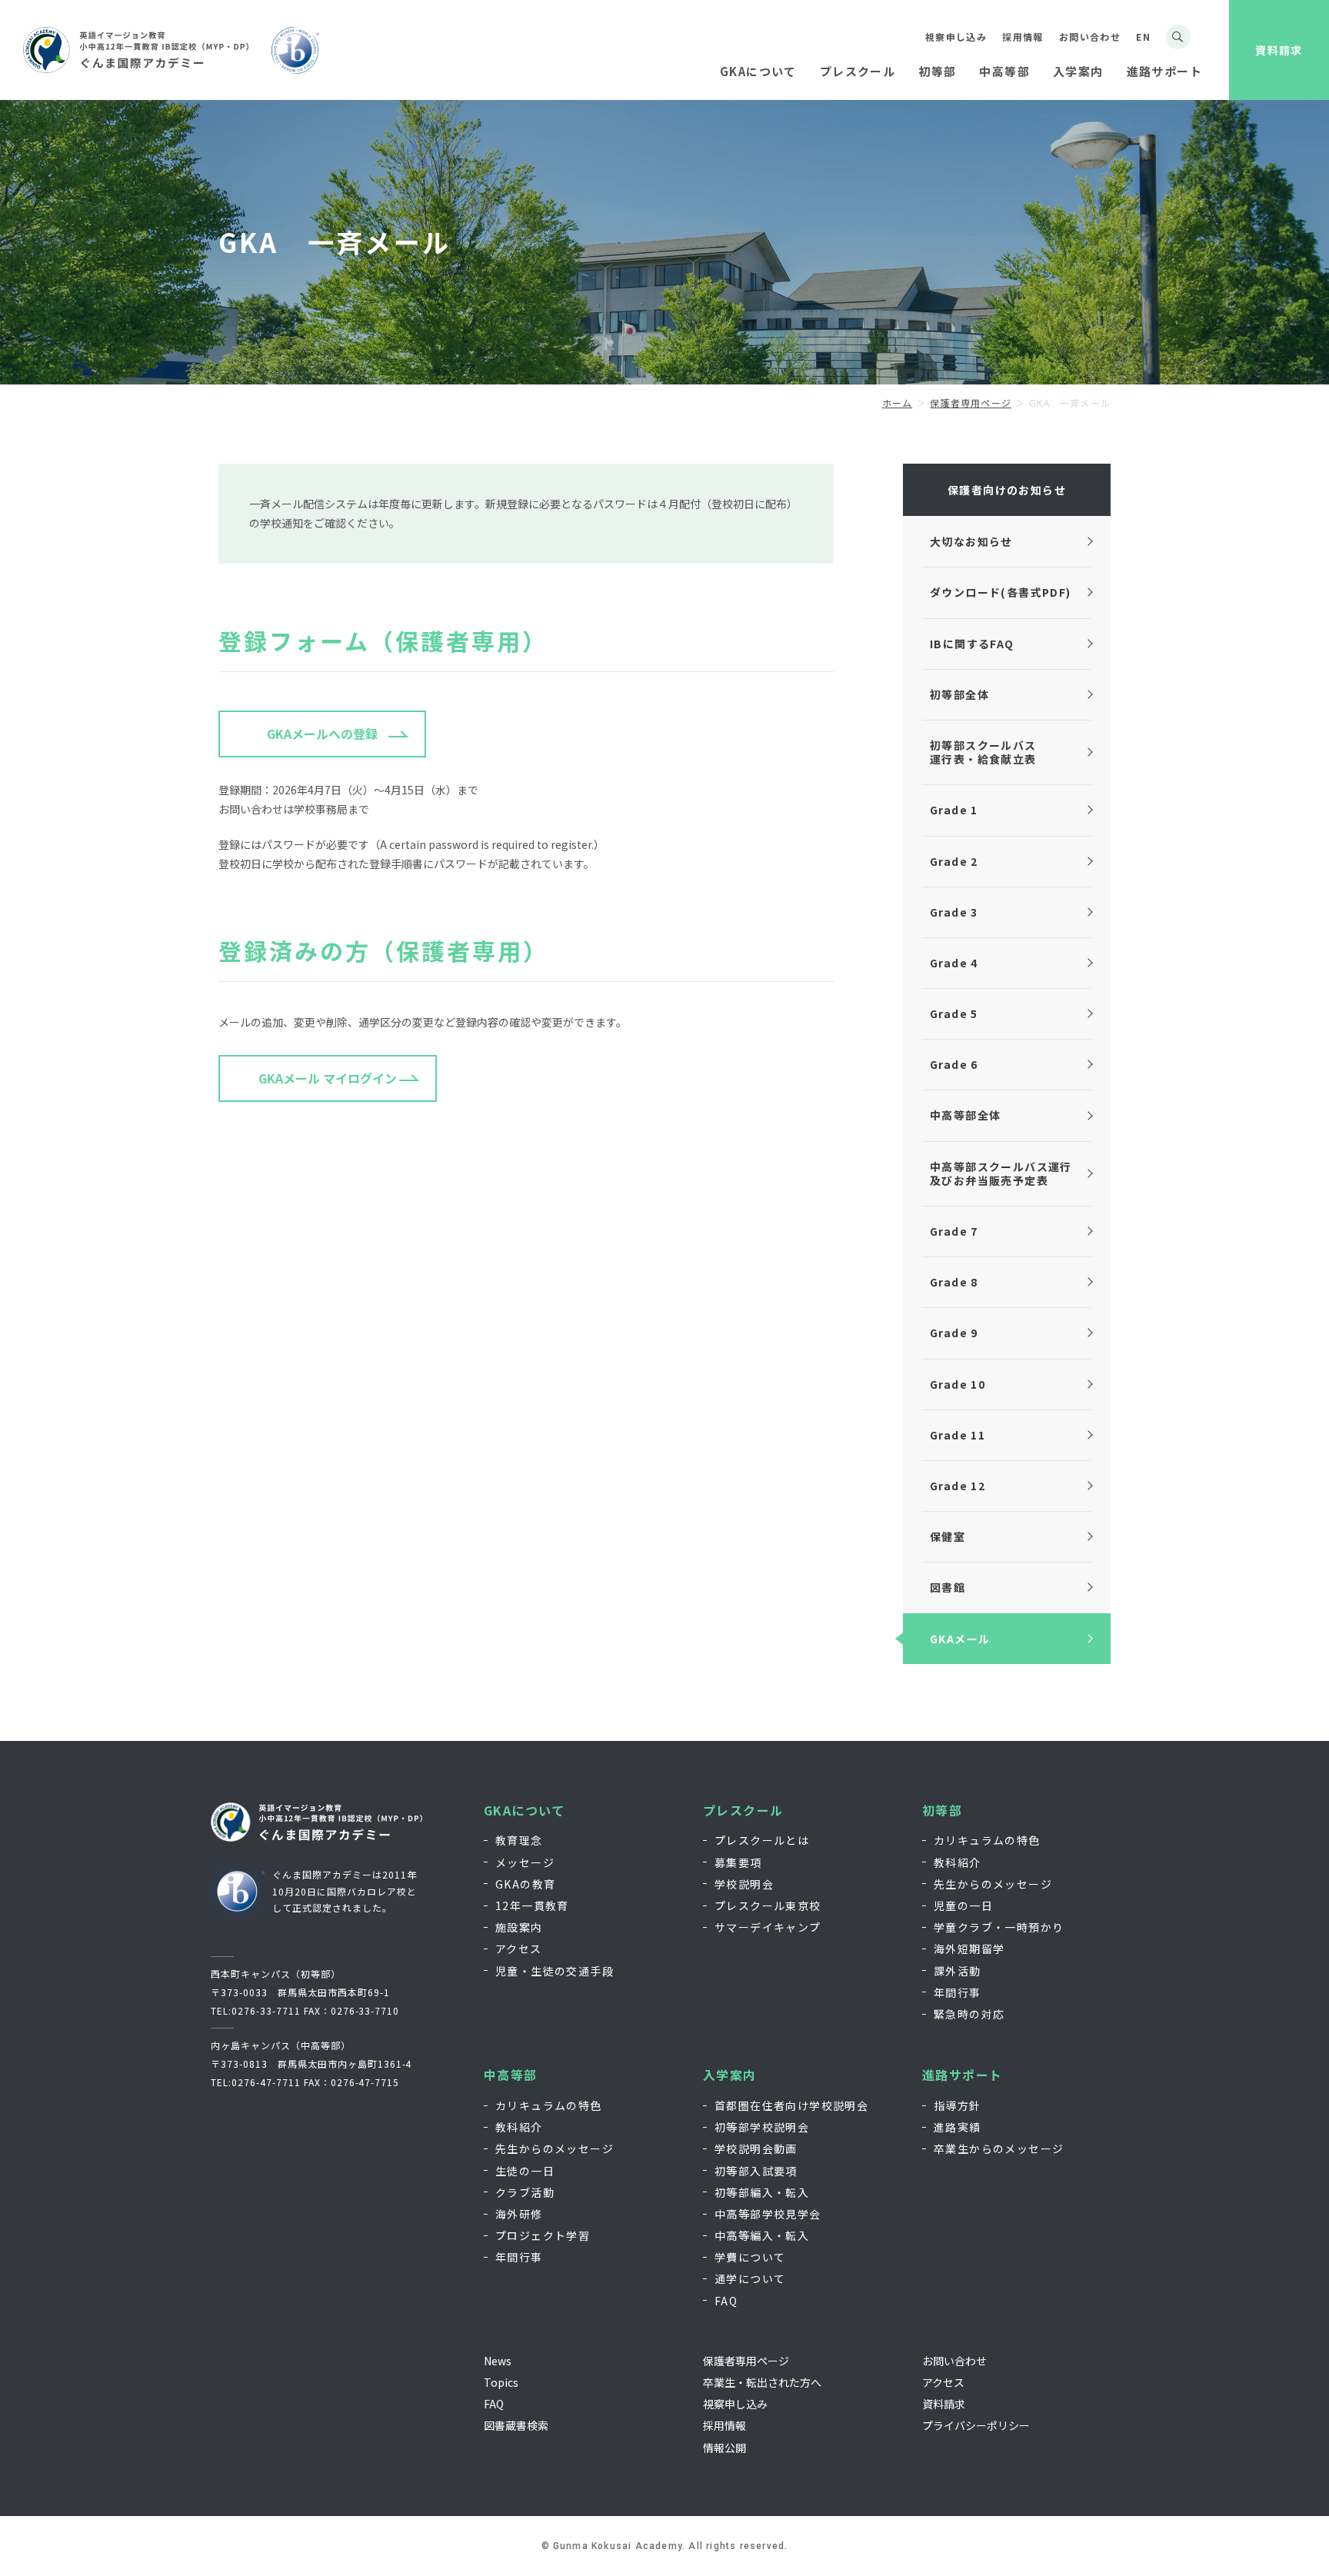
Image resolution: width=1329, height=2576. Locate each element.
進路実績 (958, 2127)
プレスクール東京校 (768, 1905)
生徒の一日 (525, 2171)
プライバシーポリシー (976, 2425)
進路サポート (962, 2075)
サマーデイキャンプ (768, 1927)
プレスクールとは (762, 1840)
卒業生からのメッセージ (999, 2148)
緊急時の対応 (969, 2014)
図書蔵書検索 (516, 2425)
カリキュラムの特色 (987, 1840)
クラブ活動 (525, 2192)
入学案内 (730, 2075)
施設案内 (519, 1927)
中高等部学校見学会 (768, 2214)
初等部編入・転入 (762, 2192)
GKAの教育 (525, 1884)
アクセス (519, 1949)
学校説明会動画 (756, 2148)
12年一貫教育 (532, 1905)
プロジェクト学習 (543, 2235)
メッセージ (525, 1862)
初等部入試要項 (756, 2171)
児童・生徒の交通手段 (555, 1971)
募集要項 (738, 1862)
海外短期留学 (969, 1949)
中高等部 (511, 2075)
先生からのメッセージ (993, 1884)
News (498, 2361)
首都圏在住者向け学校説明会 (791, 2105)
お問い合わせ (1090, 37)
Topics (501, 2382)
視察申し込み (956, 37)
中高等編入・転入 (762, 2235)
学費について (750, 2257)
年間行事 (958, 1992)
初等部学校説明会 (762, 2127)
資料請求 (1279, 50)
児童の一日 (963, 1905)
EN (1143, 37)
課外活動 (958, 1971)
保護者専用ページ (746, 2361)
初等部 (942, 1811)
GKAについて (525, 1811)
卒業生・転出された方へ (762, 2382)
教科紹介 (958, 1862)
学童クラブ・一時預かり (999, 1927)
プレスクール (743, 1811)
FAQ (726, 2301)
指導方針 (958, 2105)
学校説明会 (744, 1884)
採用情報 (1023, 37)
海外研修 (519, 2214)
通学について (750, 2278)
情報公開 (724, 2448)
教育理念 (519, 1840)
